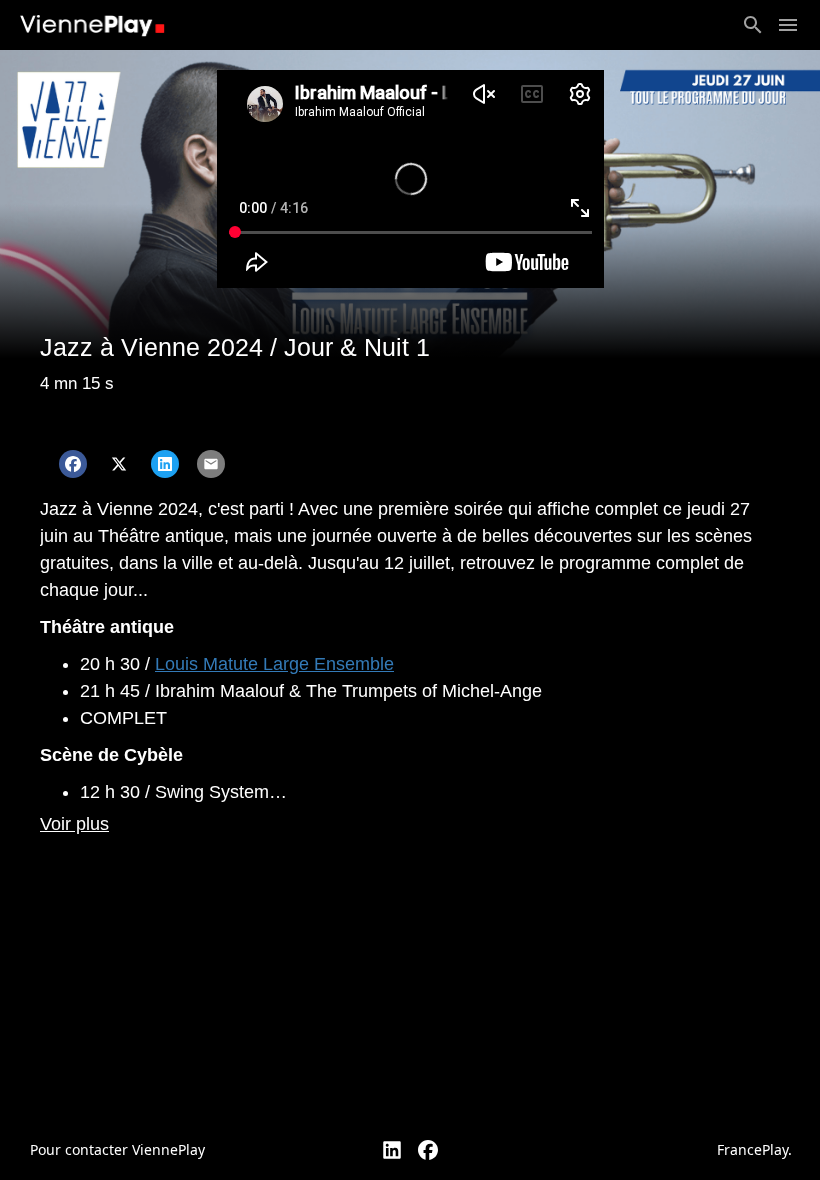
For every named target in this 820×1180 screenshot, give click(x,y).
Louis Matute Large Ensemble (274, 664)
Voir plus (74, 824)
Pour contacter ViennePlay (117, 1149)
